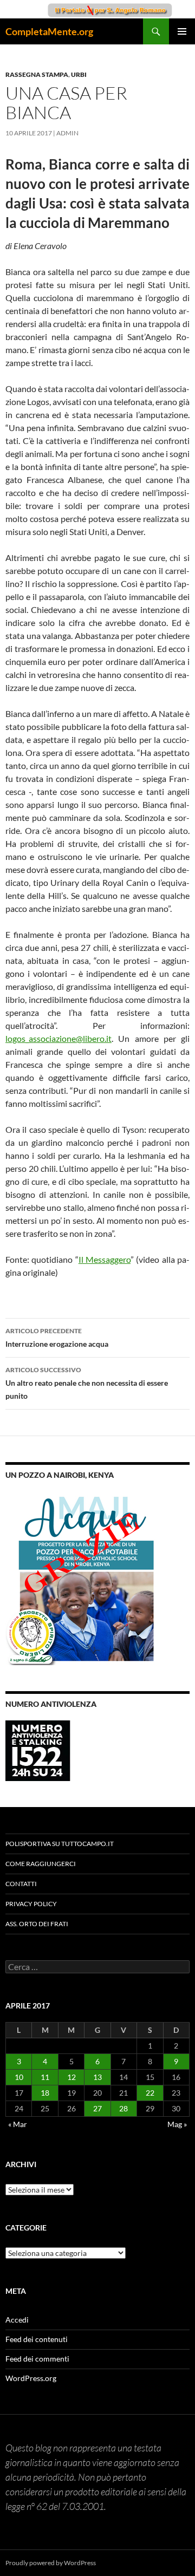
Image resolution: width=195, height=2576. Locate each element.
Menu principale (182, 31)
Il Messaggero (105, 1259)
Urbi (79, 74)
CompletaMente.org (49, 31)
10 (19, 2077)
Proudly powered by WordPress (51, 2563)
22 (150, 2093)
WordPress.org (31, 2378)
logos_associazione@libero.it (58, 1038)
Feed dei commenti (37, 2359)
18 (45, 2093)
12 (71, 2077)
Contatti (21, 1884)
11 (45, 2077)
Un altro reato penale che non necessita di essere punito (87, 1383)
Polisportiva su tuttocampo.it (60, 1844)
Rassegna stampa (37, 74)
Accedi (17, 2320)
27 (97, 2108)
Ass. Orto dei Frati (37, 1924)
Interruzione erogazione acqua (57, 1338)
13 (97, 2077)
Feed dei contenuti (37, 2339)
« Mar (18, 2124)
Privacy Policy (31, 1904)
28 (123, 2108)
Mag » (177, 2124)
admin (67, 133)
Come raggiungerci (41, 1864)
